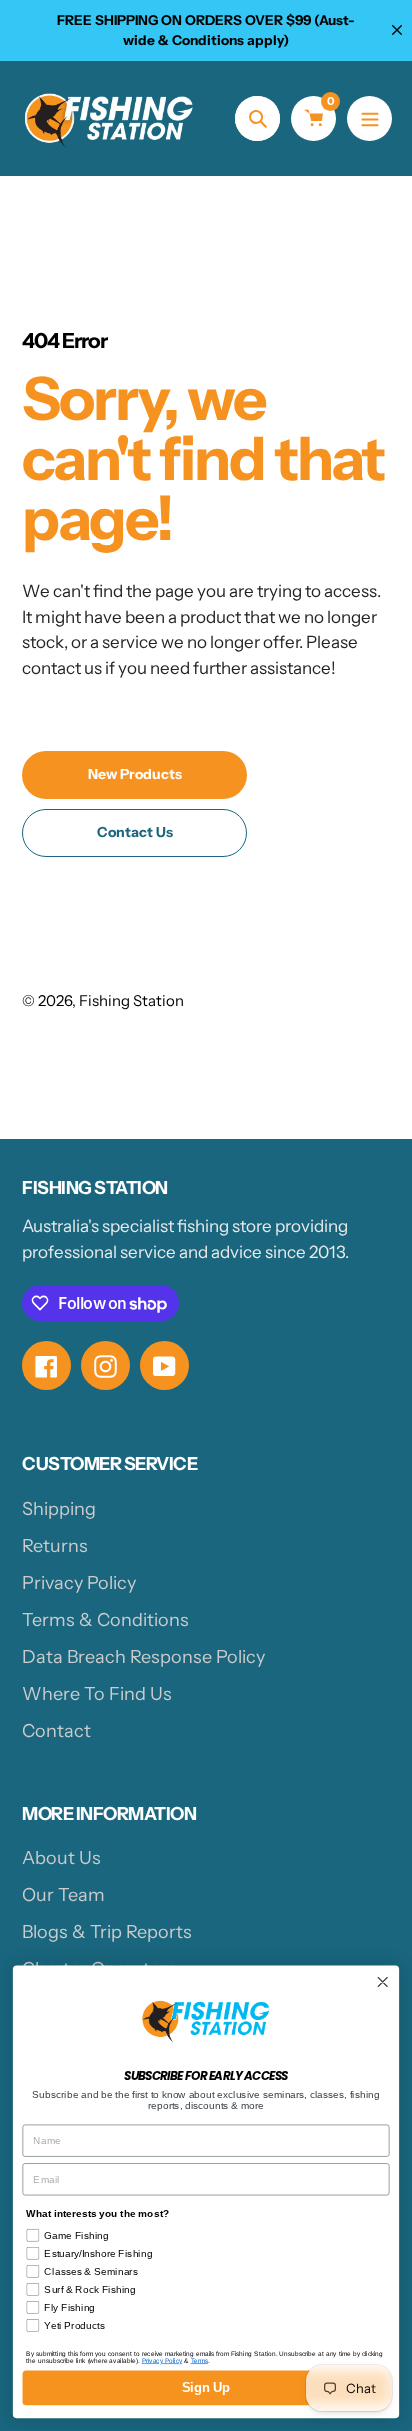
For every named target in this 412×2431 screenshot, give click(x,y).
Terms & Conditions (105, 1620)
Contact (56, 1731)
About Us (61, 1858)
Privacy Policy (79, 1583)
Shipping (59, 1509)
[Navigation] (369, 118)
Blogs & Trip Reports (107, 1932)
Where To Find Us (97, 1694)
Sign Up (206, 2388)
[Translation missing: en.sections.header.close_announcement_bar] (397, 30)
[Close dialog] (382, 1982)
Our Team (63, 1895)
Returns (55, 1546)
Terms (199, 2360)
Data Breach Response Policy (143, 1657)
